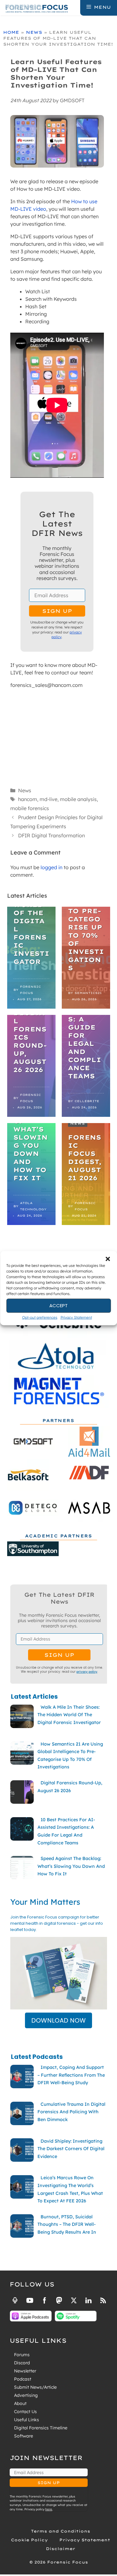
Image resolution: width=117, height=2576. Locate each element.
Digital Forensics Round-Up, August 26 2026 (30, 1041)
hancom (28, 799)
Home (11, 32)
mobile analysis (78, 799)
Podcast (23, 2379)
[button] (108, 1259)
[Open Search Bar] (75, 7)
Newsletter (25, 2371)
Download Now (58, 2020)
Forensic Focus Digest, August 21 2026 (85, 1158)
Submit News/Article (35, 2387)
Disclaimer (61, 2549)
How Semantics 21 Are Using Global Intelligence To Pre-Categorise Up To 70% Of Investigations (86, 907)
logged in (51, 867)
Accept (58, 1306)
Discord (22, 2363)
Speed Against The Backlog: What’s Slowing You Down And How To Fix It (31, 1133)
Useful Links (27, 2420)
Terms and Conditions (61, 2531)
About (20, 2403)
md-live (49, 799)
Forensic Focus (30, 990)
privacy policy (87, 1671)
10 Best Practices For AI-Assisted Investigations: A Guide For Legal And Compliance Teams (86, 1015)
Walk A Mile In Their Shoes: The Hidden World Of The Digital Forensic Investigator (31, 909)
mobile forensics (30, 808)
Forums (22, 2355)
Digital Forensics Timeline (41, 2428)
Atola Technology (33, 1206)
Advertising (26, 2395)
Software (24, 2436)
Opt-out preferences (40, 1317)
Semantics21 (88, 993)
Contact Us (25, 2412)
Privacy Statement (76, 1317)
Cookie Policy (29, 2540)
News (34, 32)
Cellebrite (87, 1101)
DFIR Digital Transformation (51, 835)
